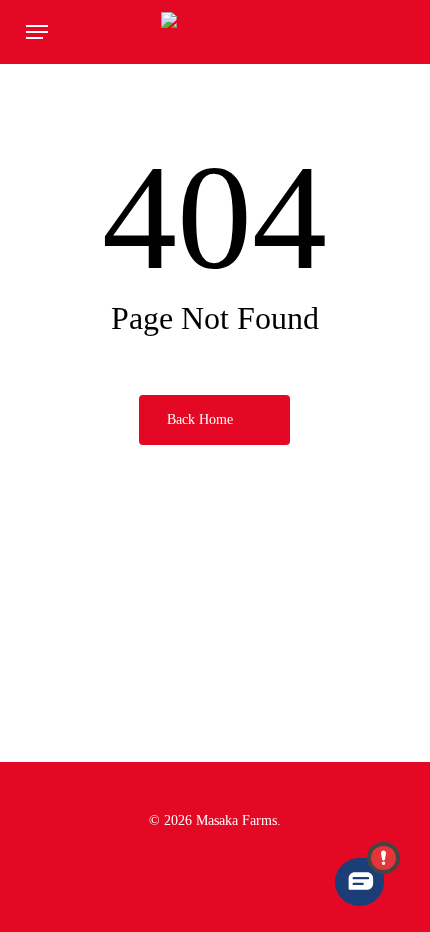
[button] (37, 32)
